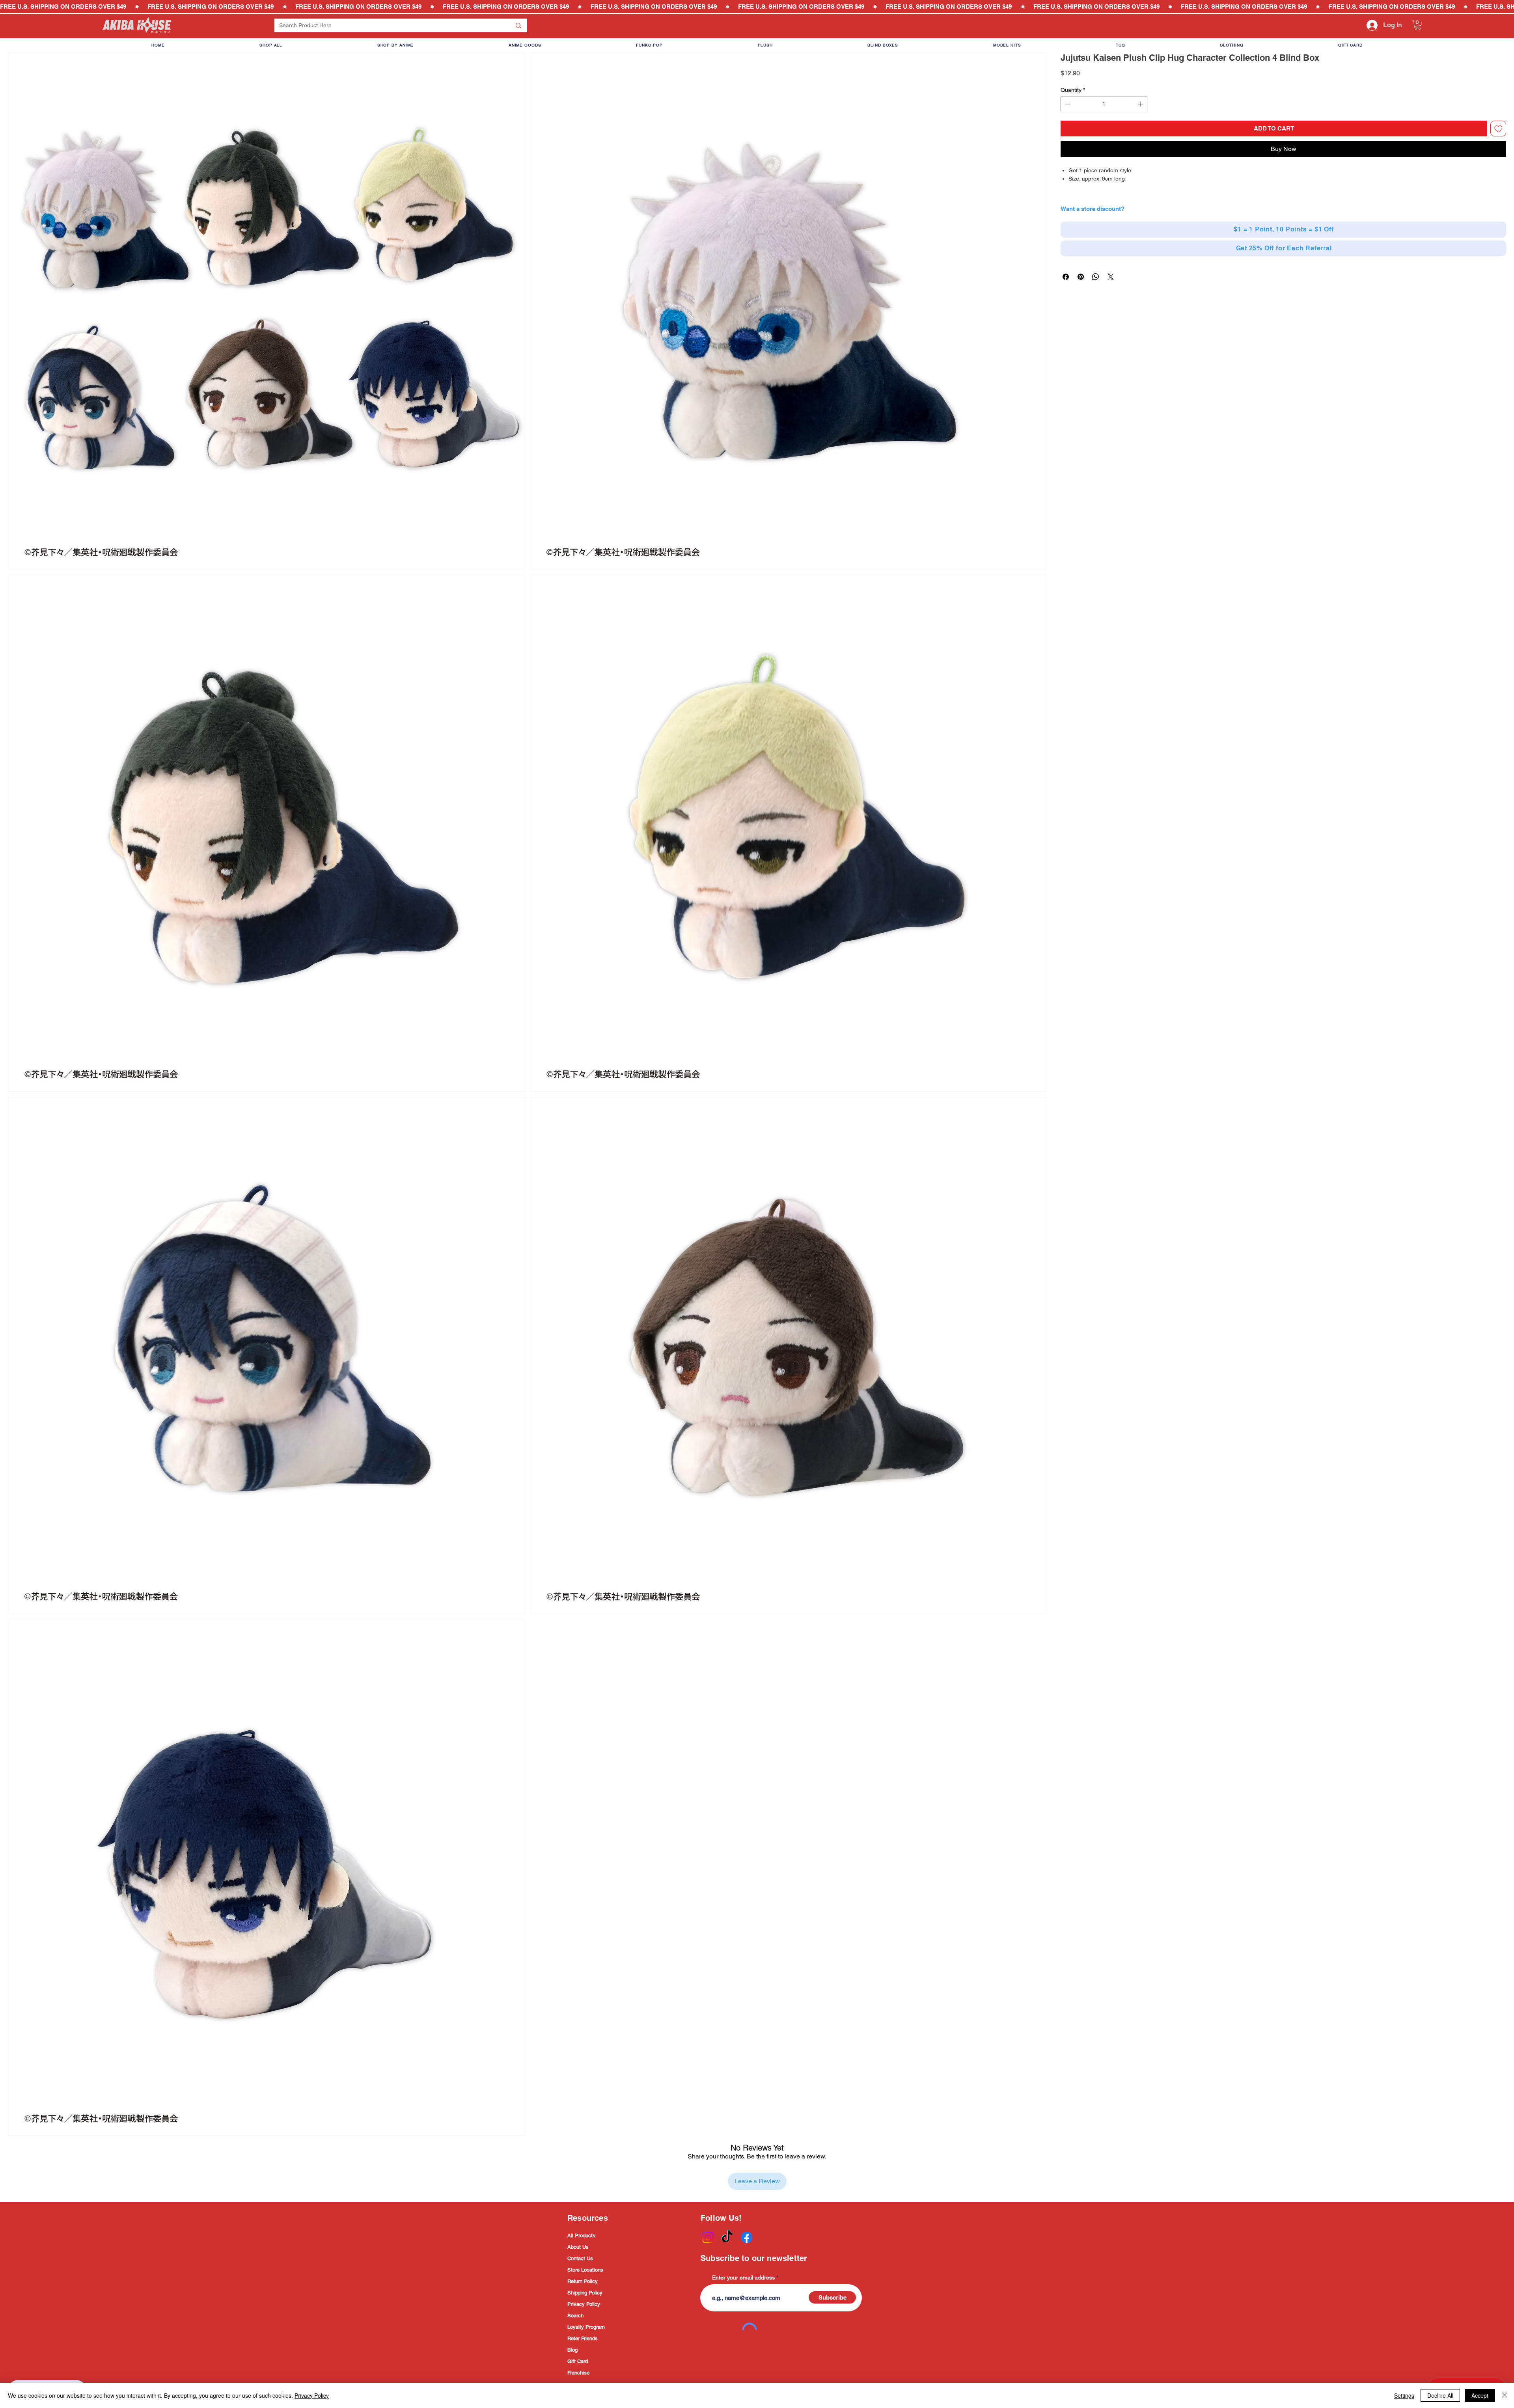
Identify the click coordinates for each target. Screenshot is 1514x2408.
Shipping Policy (585, 2293)
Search (575, 2316)
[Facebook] (747, 2237)
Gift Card (578, 2361)
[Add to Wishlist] (1498, 129)
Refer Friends (583, 2338)
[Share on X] (1111, 277)
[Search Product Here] (518, 25)
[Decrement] (1067, 104)
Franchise (578, 2373)
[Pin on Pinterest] (1081, 277)
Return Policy (583, 2281)
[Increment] (1141, 104)
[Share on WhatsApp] (1096, 277)
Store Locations (585, 2270)
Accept (1480, 2395)
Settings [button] (1404, 2395)
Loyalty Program (586, 2327)
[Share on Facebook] (1066, 277)
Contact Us (580, 2258)
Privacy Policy (584, 2304)
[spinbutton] (1104, 104)
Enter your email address (743, 2278)
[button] (1418, 25)
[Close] (1505, 2395)
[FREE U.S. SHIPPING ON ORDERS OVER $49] (757, 7)
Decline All (1440, 2395)
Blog (572, 2350)
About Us (578, 2247)
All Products (581, 2236)
